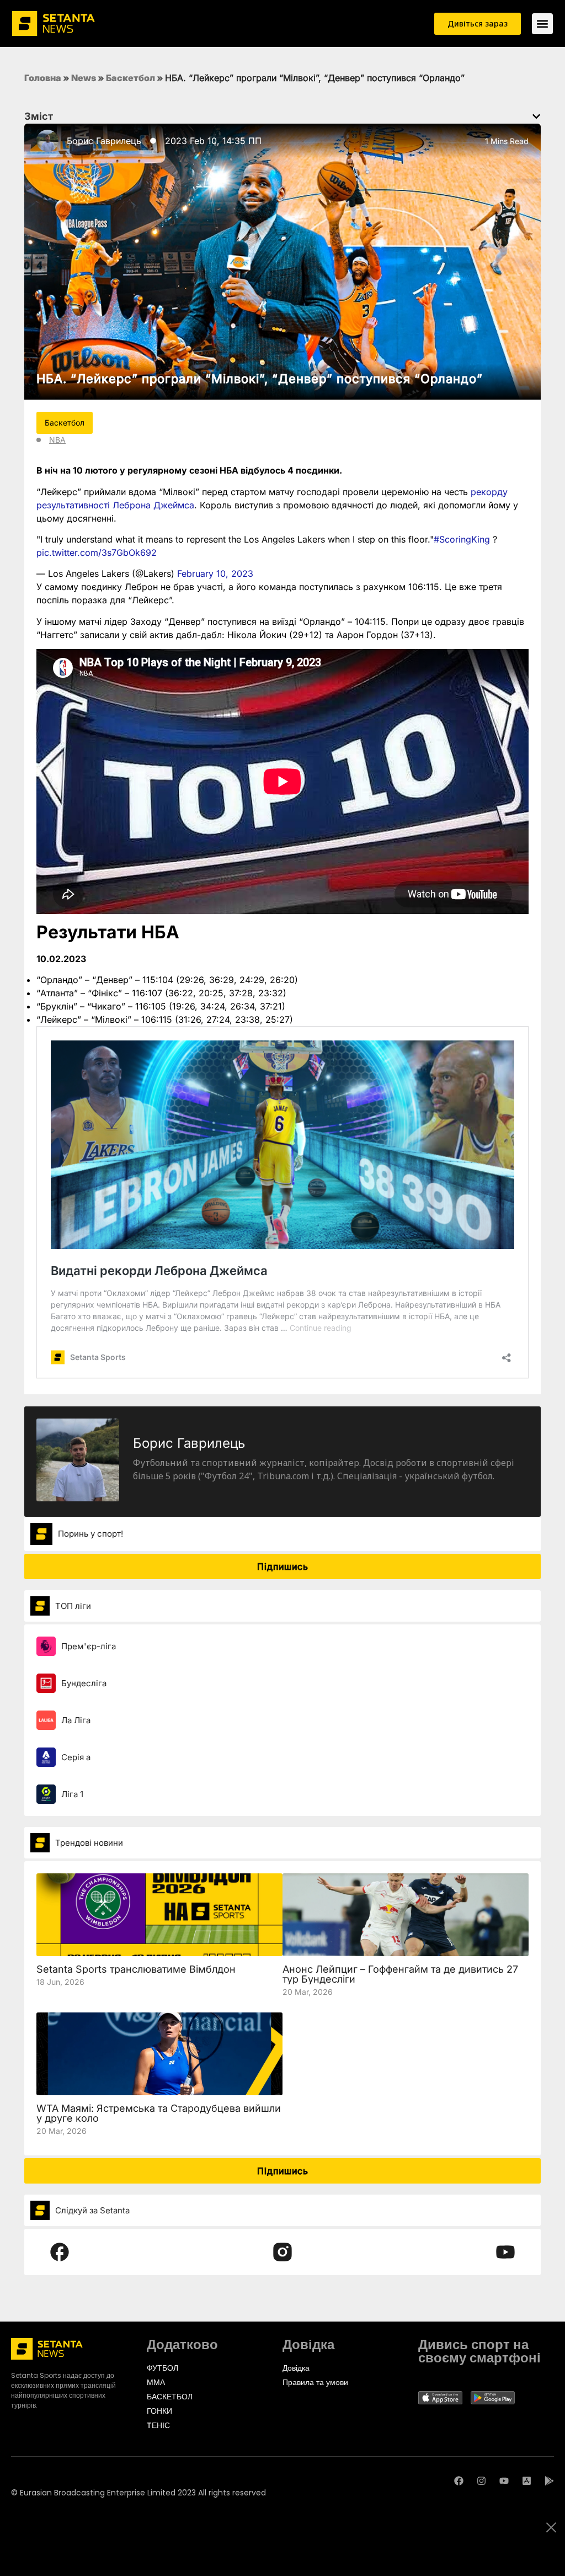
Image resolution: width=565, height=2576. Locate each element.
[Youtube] (504, 2481)
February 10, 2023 (215, 573)
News (84, 78)
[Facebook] (459, 2481)
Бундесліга (84, 1683)
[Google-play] (549, 2481)
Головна (43, 78)
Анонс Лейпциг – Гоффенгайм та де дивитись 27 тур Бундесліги (400, 1974)
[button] (536, 116)
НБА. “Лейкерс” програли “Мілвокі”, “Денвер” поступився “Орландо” (260, 379)
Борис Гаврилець (104, 141)
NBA (57, 440)
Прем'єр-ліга (89, 1646)
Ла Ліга (76, 1720)
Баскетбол (130, 78)
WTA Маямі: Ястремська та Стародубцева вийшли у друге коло (159, 2113)
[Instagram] (481, 2481)
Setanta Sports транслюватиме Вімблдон (136, 1969)
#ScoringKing (462, 539)
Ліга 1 (72, 1794)
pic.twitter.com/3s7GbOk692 (97, 553)
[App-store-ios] (527, 2481)
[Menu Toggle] (542, 24)
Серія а (76, 1757)
